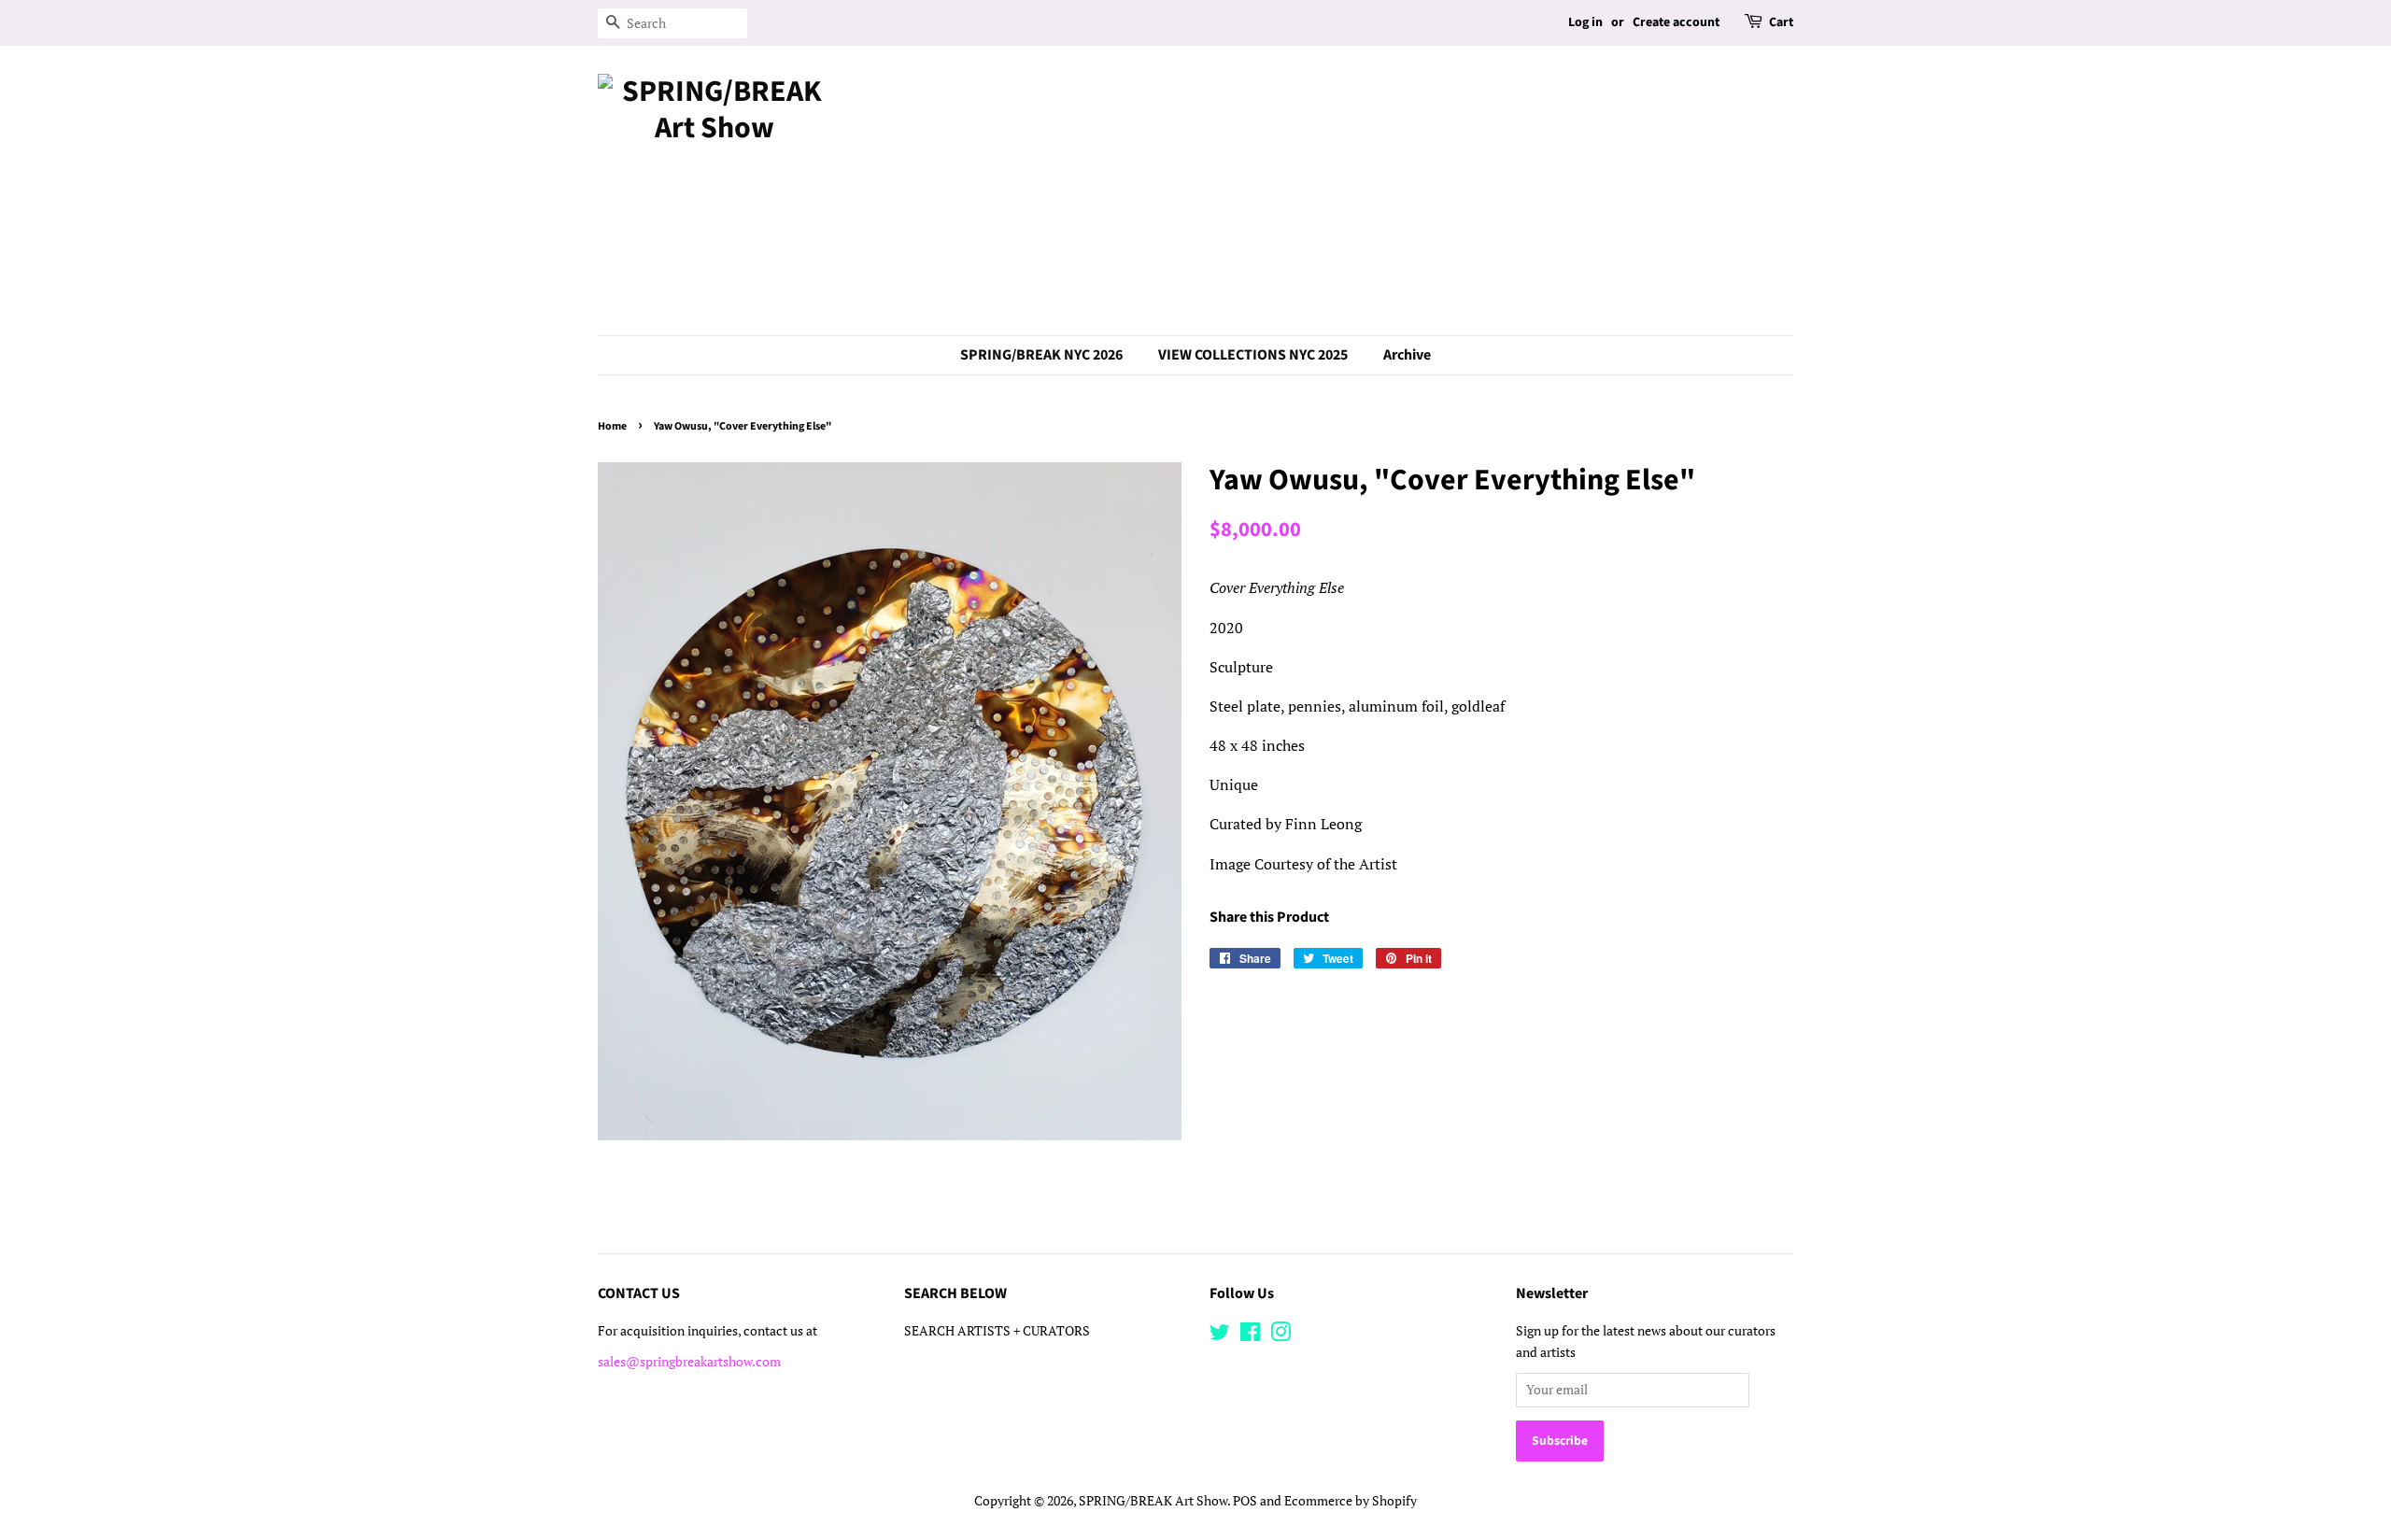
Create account (1676, 22)
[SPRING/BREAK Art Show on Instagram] (1280, 1335)
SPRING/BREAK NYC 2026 (1041, 355)
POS (1245, 1501)
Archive (1407, 355)
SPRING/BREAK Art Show (1153, 1501)
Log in (1585, 22)
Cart (1781, 22)
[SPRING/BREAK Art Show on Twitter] (1220, 1335)
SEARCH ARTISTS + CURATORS (997, 1331)
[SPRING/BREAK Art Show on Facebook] (1250, 1335)
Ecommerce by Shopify (1351, 1501)
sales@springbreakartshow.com (689, 1362)
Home (612, 426)
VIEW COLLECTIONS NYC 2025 (1253, 355)
